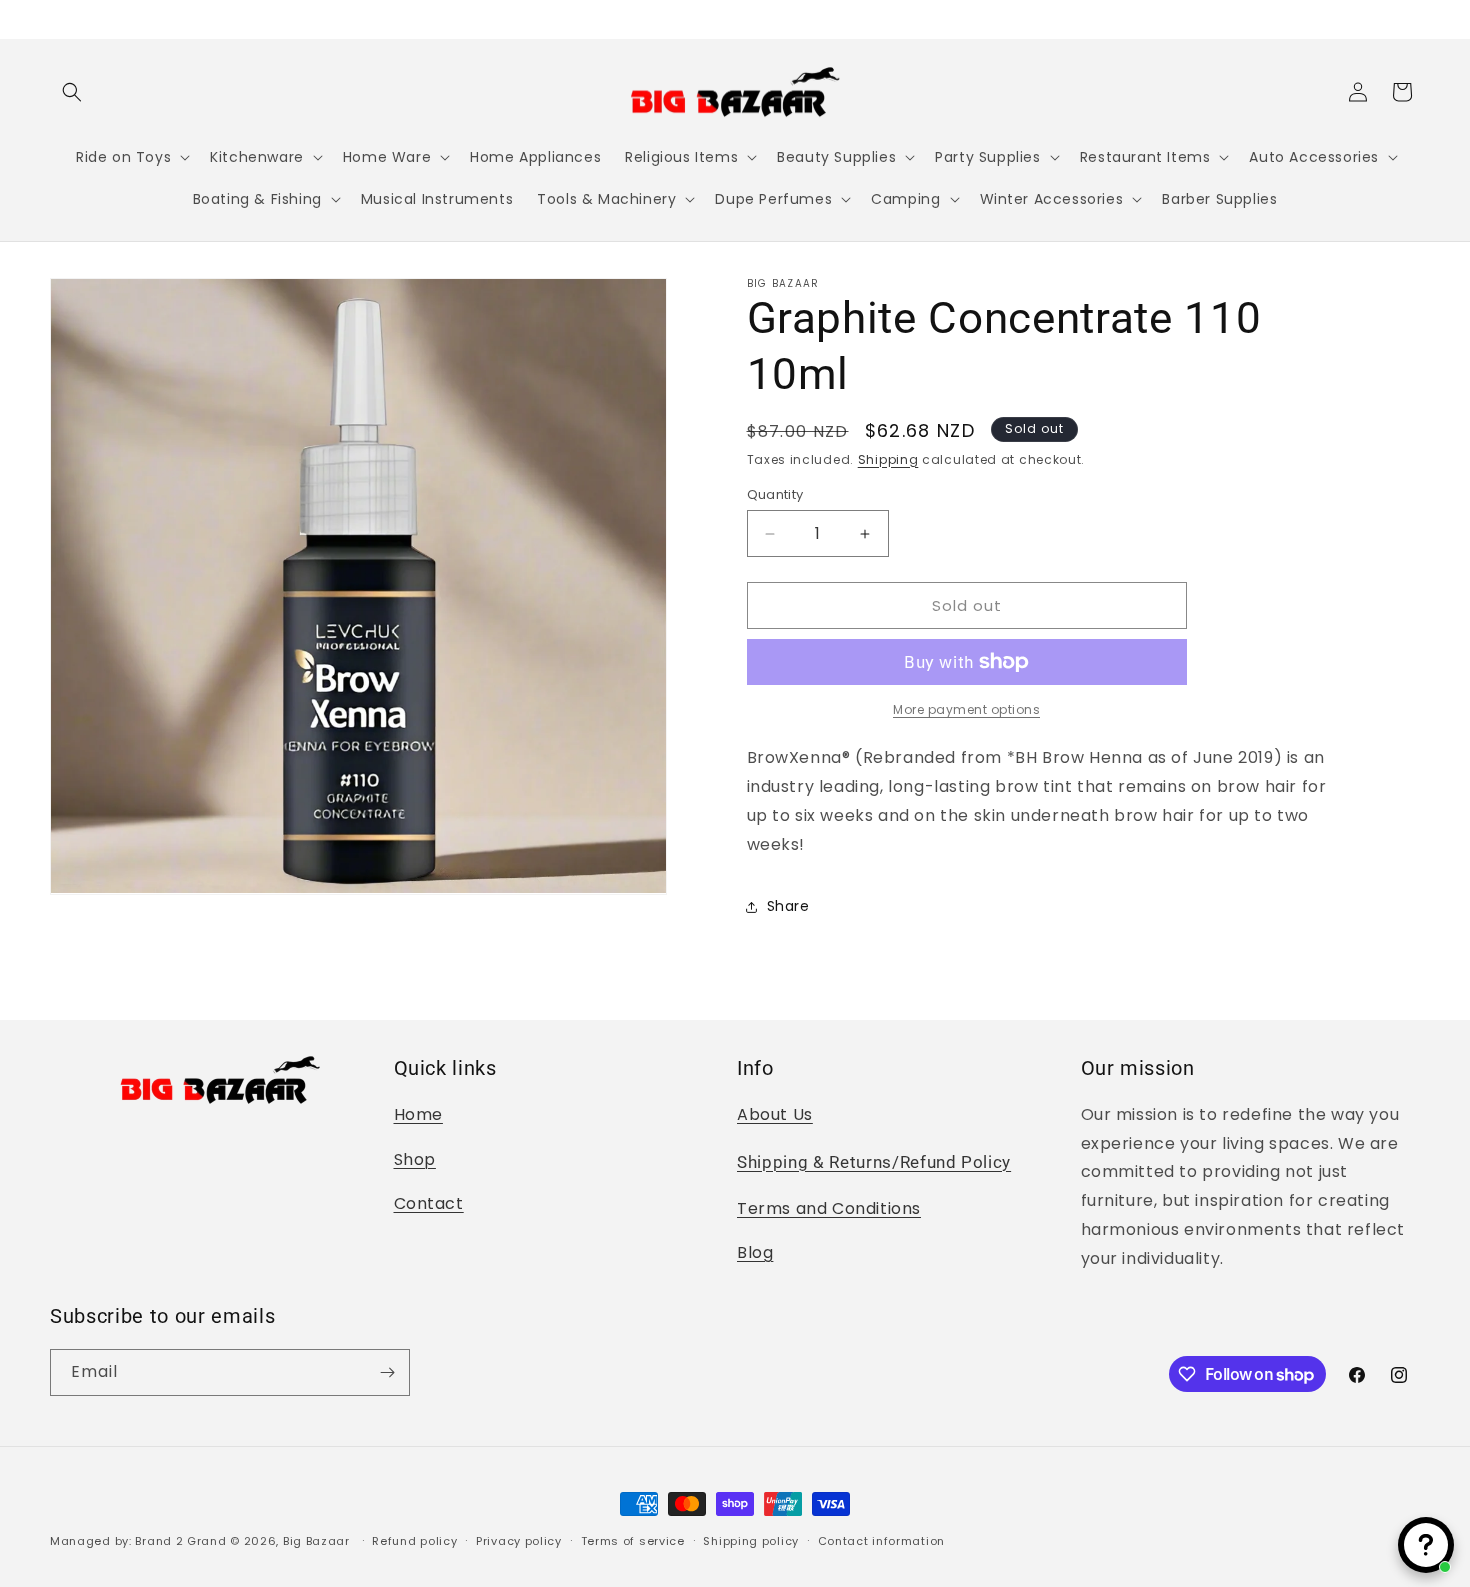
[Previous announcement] (57, 19)
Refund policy (414, 1541)
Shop (415, 1159)
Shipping (888, 459)
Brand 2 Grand (180, 1541)
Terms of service (633, 1541)
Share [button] (788, 906)
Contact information (881, 1541)
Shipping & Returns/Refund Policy (874, 1162)
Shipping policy (751, 1541)
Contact (429, 1203)
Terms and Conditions (829, 1208)
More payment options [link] (966, 709)
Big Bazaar (316, 1541)
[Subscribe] (387, 1372)
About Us (775, 1114)
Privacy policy (519, 1541)
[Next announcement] (1413, 19)
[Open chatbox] (1426, 1545)
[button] (72, 92)
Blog (755, 1252)
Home (418, 1114)
